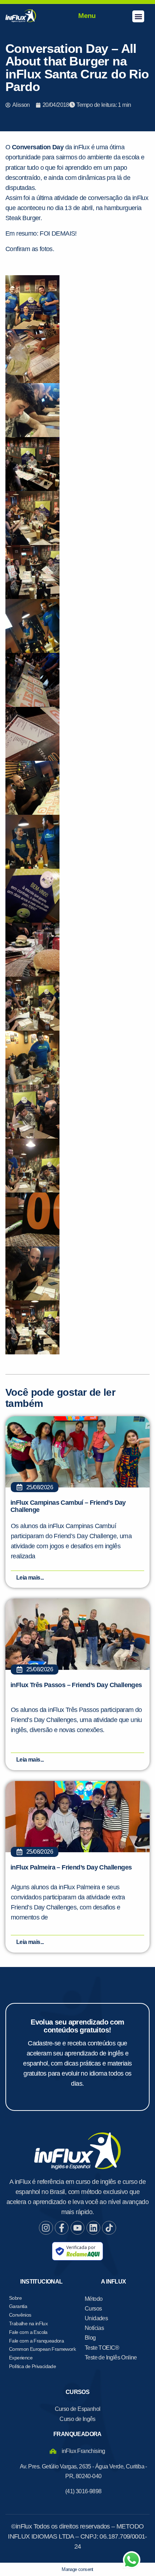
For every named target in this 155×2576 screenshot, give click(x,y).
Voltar (43, 504)
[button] (138, 16)
